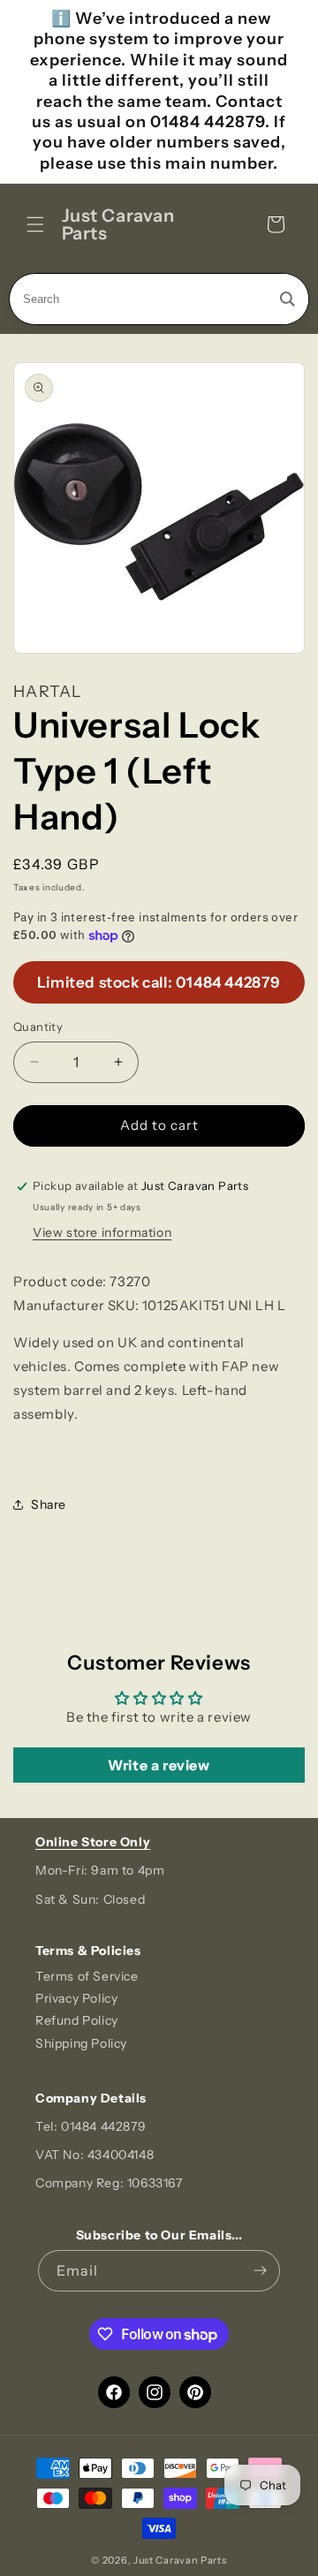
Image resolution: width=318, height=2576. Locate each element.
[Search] (288, 299)
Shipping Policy (81, 2043)
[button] (35, 224)
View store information (102, 1232)
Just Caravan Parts (180, 2560)
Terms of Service (87, 1976)
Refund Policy (77, 2020)
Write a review (159, 1765)
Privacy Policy (76, 1998)
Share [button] (49, 1504)
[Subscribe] (260, 2271)
